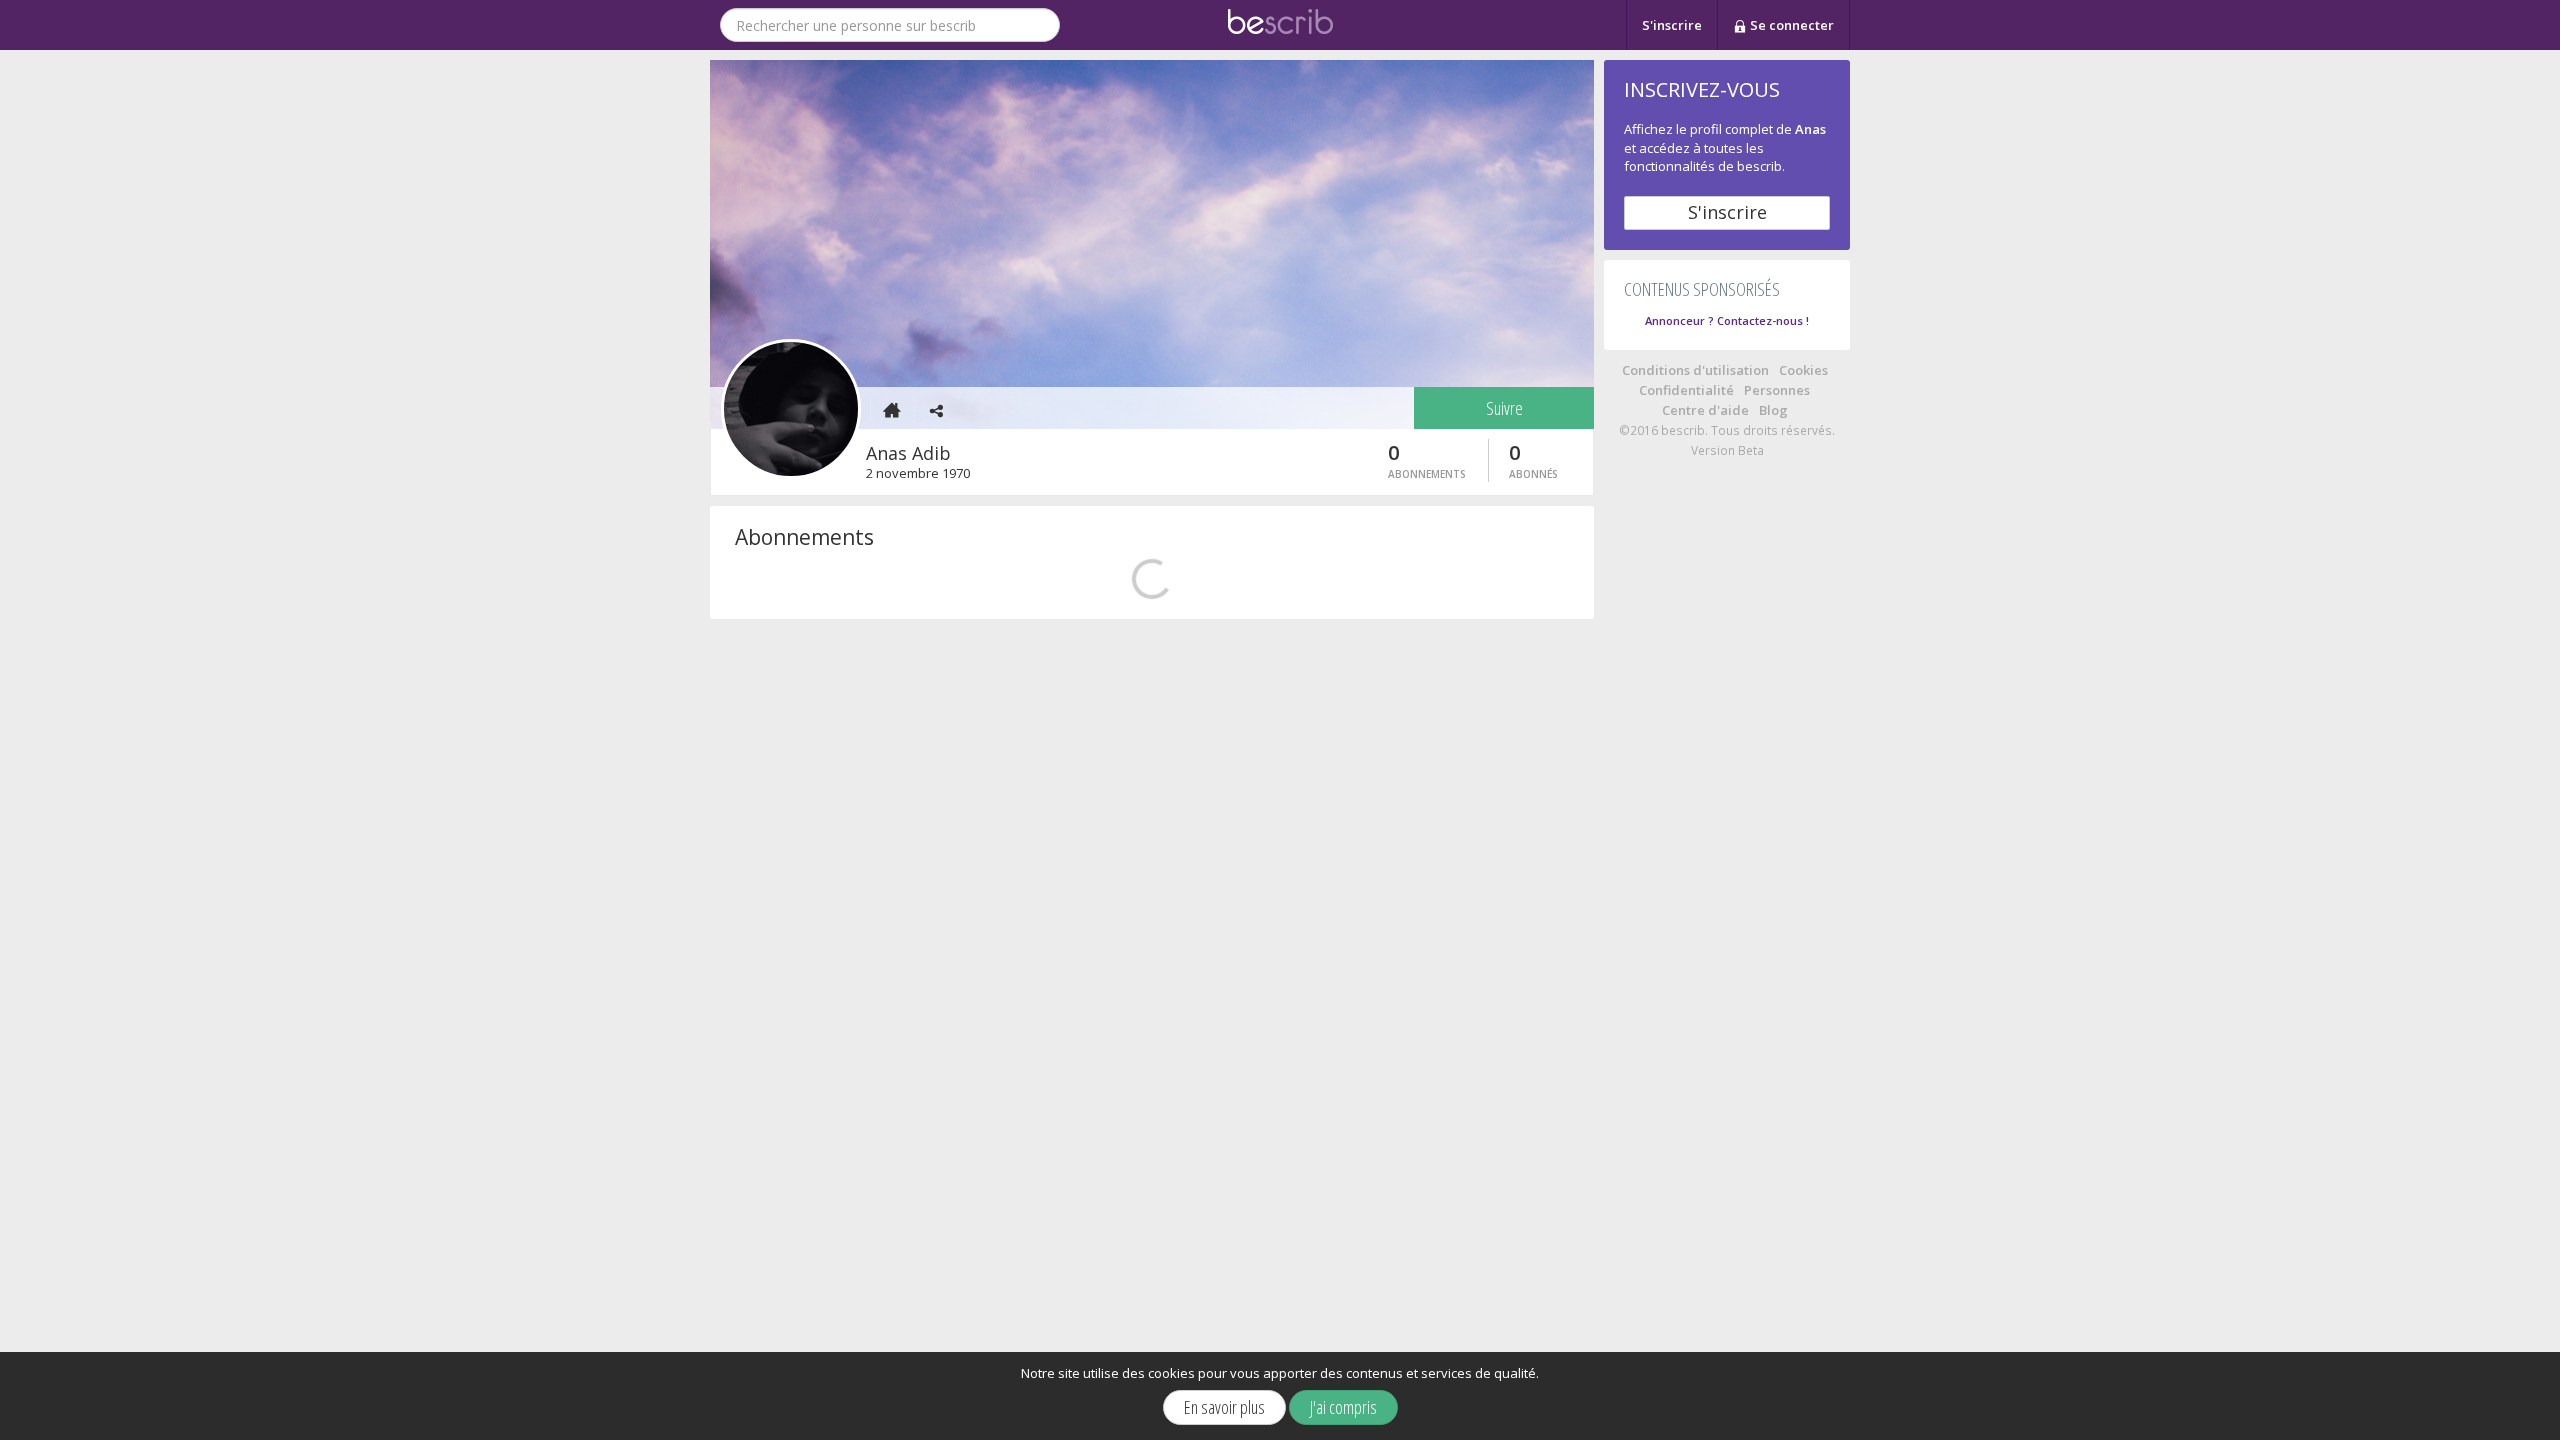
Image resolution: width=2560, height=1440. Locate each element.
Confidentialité (1686, 390)
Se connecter (1790, 25)
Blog (1773, 410)
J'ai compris (1343, 1407)
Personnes (1777, 390)
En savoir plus (1224, 1407)
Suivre (1504, 408)
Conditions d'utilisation (1695, 370)
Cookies (1803, 370)
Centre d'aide (1705, 410)
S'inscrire (1672, 25)
